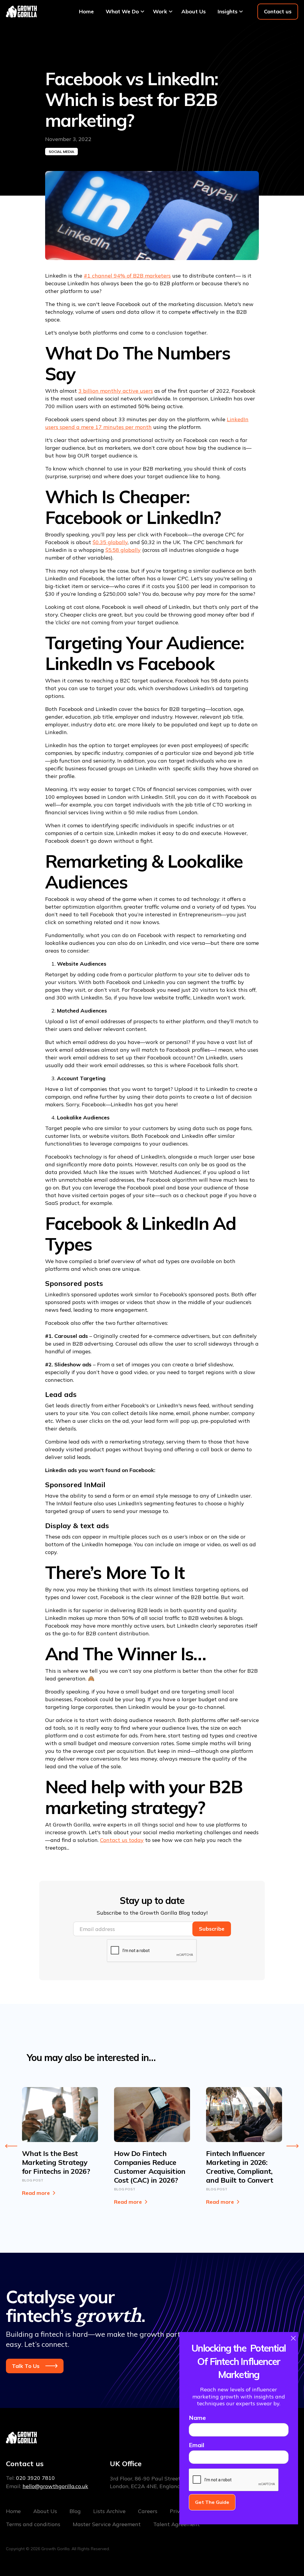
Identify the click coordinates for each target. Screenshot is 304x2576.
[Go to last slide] (11, 2146)
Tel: (30, 2478)
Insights (228, 11)
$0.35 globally (110, 542)
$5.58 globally (123, 550)
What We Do (122, 11)
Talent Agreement (176, 2524)
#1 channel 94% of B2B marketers (127, 276)
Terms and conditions (33, 2524)
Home (86, 11)
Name (197, 2418)
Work (160, 11)
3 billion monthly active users (116, 391)
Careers (148, 2511)
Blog (75, 2511)
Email (197, 2445)
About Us (194, 11)
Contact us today (122, 1840)
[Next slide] (293, 2146)
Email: (47, 2486)
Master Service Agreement (107, 2524)
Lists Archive (109, 2511)
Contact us (278, 11)
